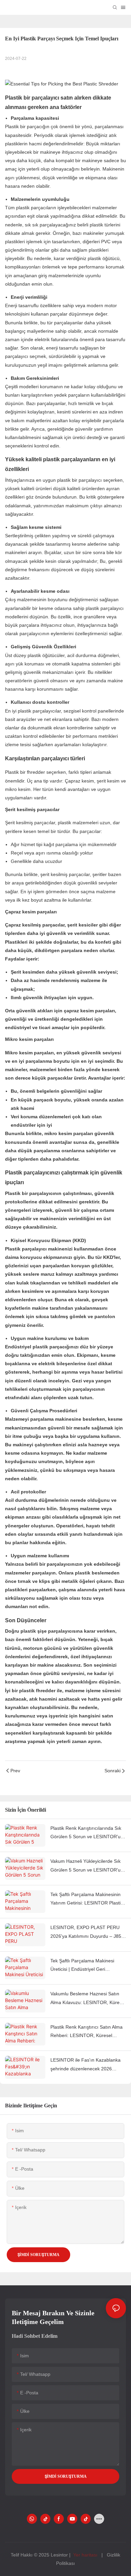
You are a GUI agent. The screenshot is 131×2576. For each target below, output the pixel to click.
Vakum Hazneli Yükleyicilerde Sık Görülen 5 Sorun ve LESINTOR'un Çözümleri (87, 1866)
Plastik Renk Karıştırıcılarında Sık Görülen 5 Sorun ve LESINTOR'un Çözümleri (87, 1833)
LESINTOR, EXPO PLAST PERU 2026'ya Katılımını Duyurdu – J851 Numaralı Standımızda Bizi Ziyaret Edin (87, 1932)
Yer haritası (85, 2555)
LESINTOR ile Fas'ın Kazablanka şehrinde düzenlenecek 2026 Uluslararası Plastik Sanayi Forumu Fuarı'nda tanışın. (88, 2065)
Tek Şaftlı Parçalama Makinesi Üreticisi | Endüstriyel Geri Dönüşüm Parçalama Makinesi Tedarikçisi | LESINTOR (83, 1966)
